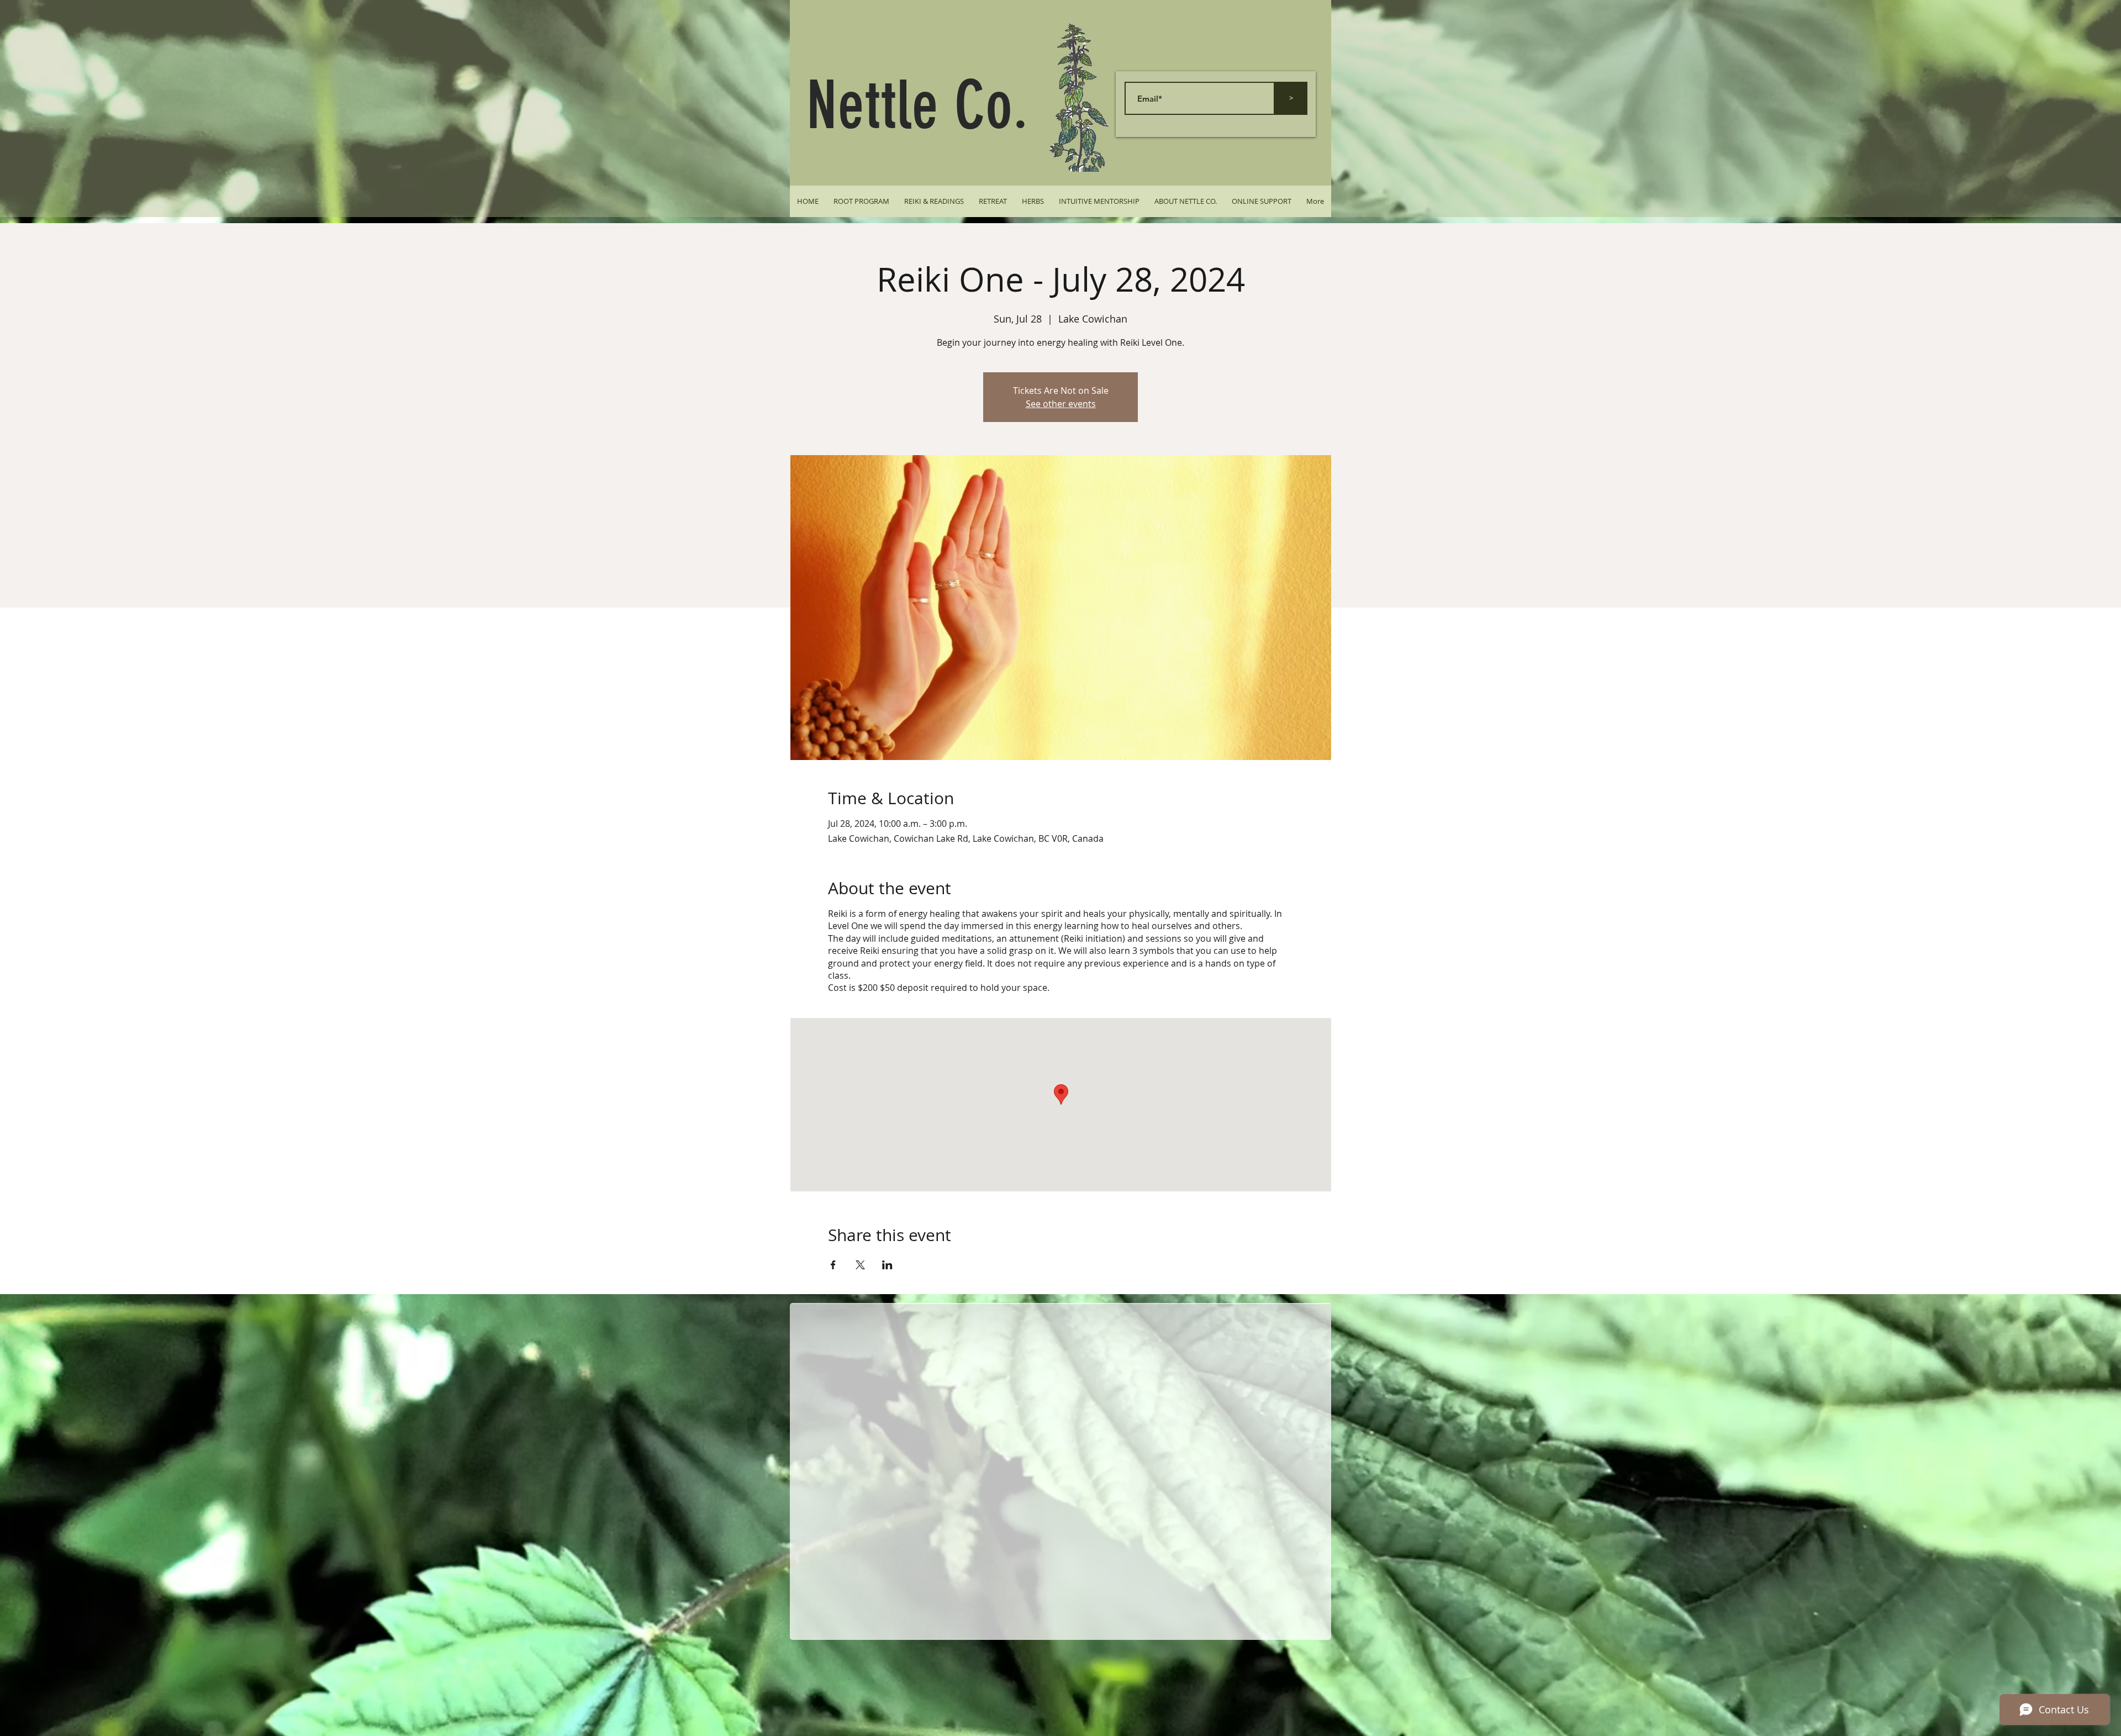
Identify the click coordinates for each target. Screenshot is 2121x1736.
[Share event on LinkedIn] (887, 1265)
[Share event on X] (860, 1265)
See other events (1061, 404)
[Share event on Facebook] (833, 1265)
